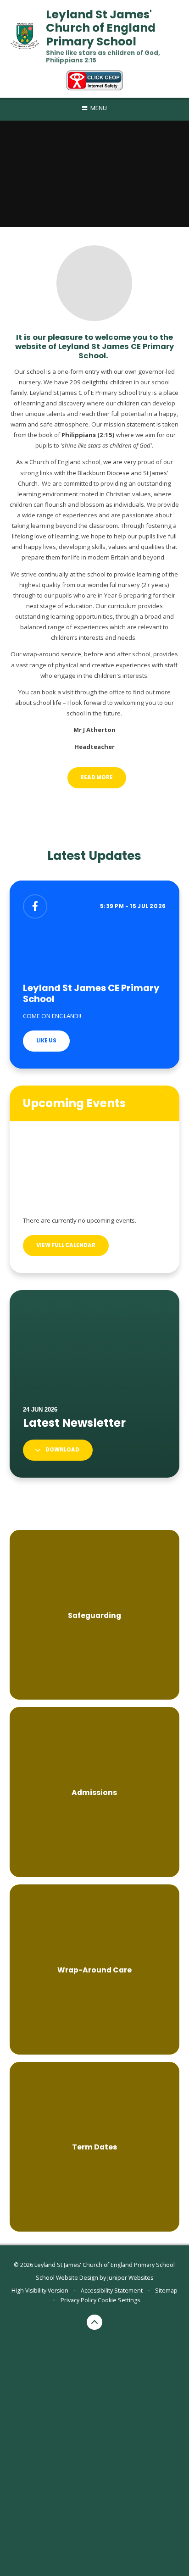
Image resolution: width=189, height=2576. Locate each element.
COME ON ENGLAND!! (52, 1016)
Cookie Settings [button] (119, 2300)
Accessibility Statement (112, 2291)
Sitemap (166, 2291)
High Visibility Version (40, 2291)
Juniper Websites (130, 2278)
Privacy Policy (78, 2300)
